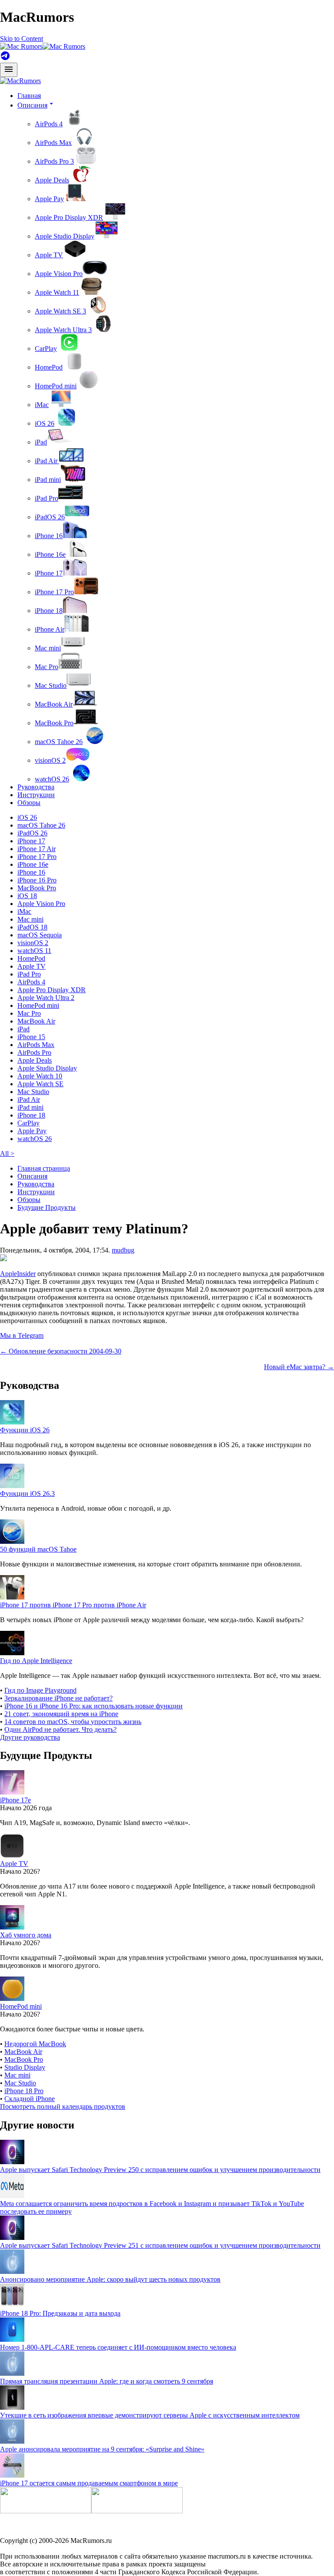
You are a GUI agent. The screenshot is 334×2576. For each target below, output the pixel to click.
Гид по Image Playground (40, 1690)
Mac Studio (51, 685)
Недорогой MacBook (35, 2044)
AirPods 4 (49, 124)
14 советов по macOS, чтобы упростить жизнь (73, 1722)
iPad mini (48, 480)
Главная (29, 96)
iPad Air (47, 461)
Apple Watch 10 (40, 1076)
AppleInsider (18, 1274)
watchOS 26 (52, 779)
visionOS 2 (50, 760)
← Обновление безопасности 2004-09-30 (61, 1351)
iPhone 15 (31, 1037)
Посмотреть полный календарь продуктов (63, 2106)
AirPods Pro (34, 1052)
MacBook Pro (54, 723)
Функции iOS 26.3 (27, 1493)
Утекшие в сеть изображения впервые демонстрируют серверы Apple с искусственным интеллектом (150, 2415)
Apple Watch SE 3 (60, 311)
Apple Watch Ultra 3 (63, 330)
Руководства (36, 787)
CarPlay (46, 349)
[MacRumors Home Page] (43, 46)
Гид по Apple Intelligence (36, 1661)
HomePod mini (56, 386)
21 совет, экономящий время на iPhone (61, 1714)
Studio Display (25, 2067)
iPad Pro (47, 498)
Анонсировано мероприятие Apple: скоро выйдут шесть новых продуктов (110, 2279)
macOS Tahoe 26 (59, 742)
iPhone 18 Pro (24, 2091)
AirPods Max (53, 143)
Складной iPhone (30, 2099)
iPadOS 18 (32, 927)
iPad (41, 442)
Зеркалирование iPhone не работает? (58, 1698)
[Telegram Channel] (5, 59)
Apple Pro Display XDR (69, 217)
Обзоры (29, 803)
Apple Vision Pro (59, 274)
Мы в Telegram (22, 1335)
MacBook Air (54, 704)
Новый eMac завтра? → (299, 1367)
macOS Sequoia (40, 935)
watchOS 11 (34, 951)
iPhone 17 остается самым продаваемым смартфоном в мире (89, 2483)
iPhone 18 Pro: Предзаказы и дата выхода (60, 2313)
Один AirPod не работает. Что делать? (60, 1729)
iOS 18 (27, 896)
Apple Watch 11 (57, 292)
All (7, 1153)
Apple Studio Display (65, 236)
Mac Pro (47, 667)
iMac (42, 405)
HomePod (49, 367)
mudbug (123, 1250)
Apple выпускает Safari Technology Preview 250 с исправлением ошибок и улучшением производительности (160, 2170)
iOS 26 (45, 423)
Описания (32, 1176)
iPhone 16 (49, 536)
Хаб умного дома (26, 1935)
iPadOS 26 (50, 517)
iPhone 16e (50, 554)
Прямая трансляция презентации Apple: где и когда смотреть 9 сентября (107, 2381)
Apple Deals (52, 180)
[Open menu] (9, 70)
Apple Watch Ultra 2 (46, 998)
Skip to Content (22, 39)
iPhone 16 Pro (37, 880)
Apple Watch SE (40, 1084)
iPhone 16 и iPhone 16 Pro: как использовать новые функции (94, 1706)
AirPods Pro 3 (54, 161)
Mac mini (48, 648)
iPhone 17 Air (37, 849)
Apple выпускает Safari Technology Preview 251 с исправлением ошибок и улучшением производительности (160, 2245)
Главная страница (44, 1168)
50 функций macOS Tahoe (38, 1549)
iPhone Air (50, 629)
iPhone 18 (49, 611)
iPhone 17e (15, 1800)
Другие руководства (30, 1737)
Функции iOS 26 (25, 1430)
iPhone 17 (49, 573)
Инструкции (36, 795)
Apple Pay (49, 199)
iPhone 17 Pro (54, 592)
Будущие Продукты (47, 1207)
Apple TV (49, 255)
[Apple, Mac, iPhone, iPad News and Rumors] (20, 81)
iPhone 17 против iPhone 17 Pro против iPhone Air (73, 1605)
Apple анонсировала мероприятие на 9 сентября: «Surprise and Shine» (102, 2449)
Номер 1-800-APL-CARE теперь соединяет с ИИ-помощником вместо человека (118, 2347)
